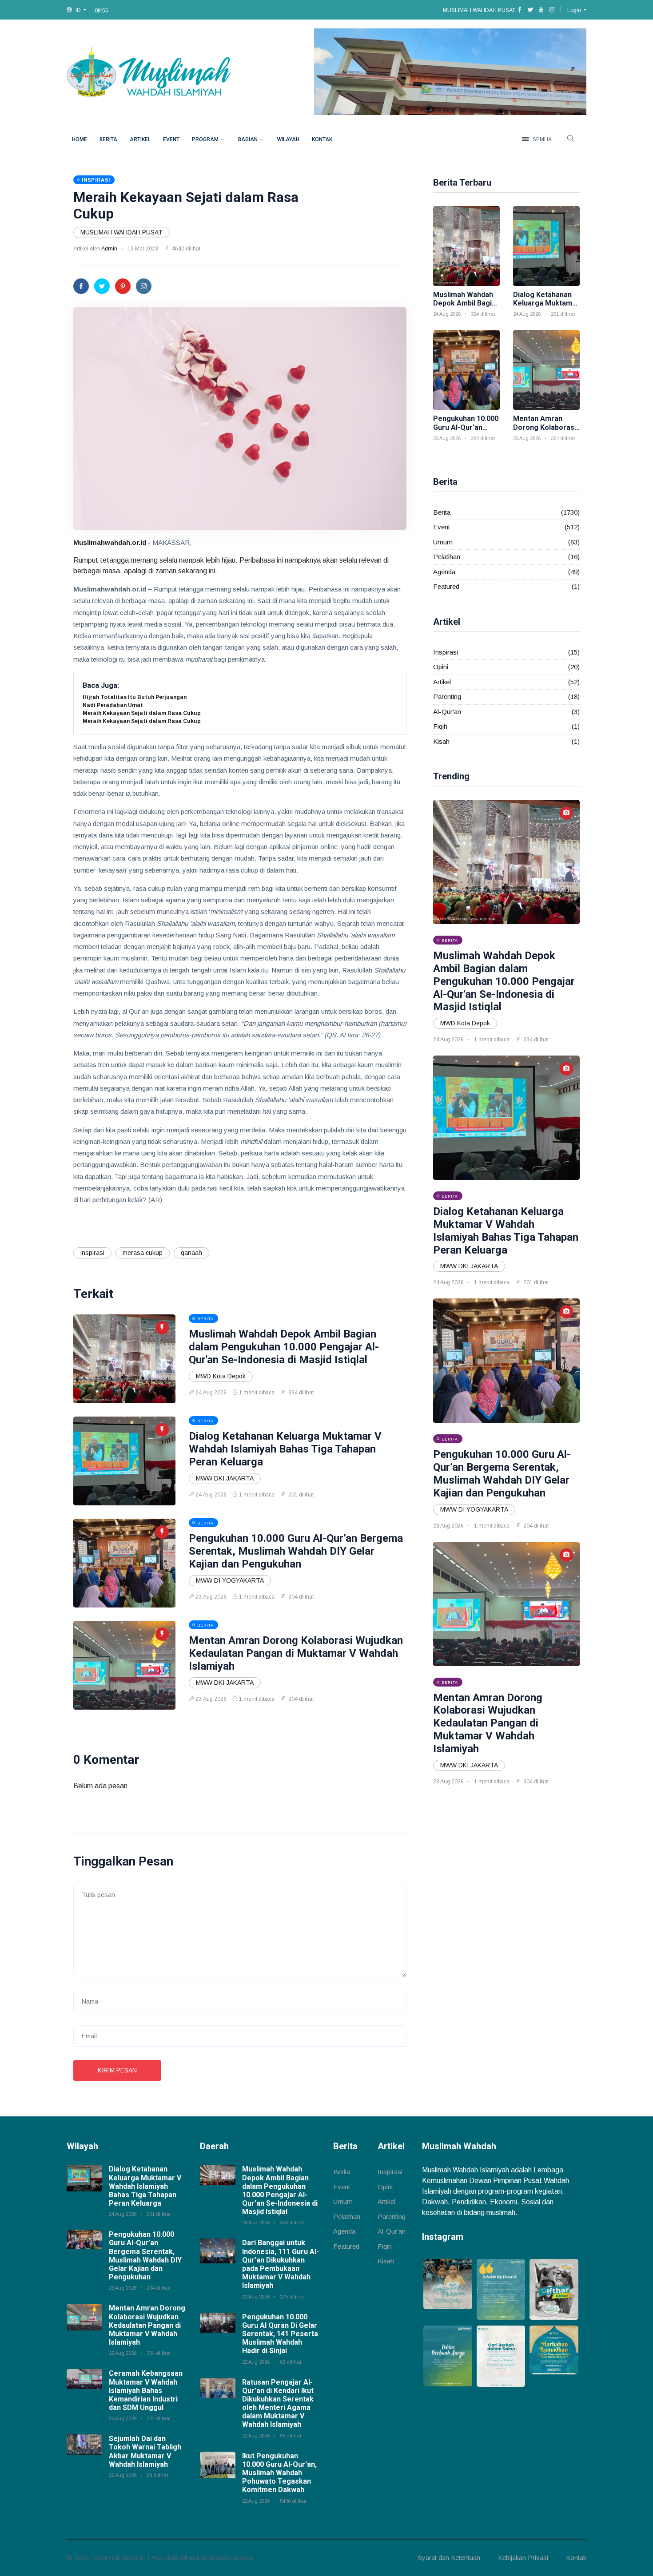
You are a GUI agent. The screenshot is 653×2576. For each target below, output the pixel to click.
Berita (108, 139)
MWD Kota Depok (221, 1376)
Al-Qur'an (447, 712)
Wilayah (288, 139)
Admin (109, 249)
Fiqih (440, 726)
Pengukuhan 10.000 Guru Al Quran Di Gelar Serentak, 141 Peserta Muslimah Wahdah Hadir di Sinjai (280, 2334)
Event (171, 139)
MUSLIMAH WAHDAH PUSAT (121, 232)
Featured (446, 586)
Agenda (444, 572)
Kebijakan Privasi (523, 2558)
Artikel (140, 139)
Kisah (441, 741)
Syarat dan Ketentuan (449, 2558)
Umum (443, 542)
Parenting (447, 697)
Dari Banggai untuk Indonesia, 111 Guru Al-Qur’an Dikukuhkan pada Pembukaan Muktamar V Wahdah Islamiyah (281, 2264)
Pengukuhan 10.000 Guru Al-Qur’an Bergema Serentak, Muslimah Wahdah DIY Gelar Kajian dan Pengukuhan (296, 1551)
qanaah (191, 1253)
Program (205, 139)
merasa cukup (143, 1253)
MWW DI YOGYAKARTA (230, 1580)
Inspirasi (446, 652)
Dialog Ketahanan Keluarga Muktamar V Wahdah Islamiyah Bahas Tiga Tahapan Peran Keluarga (285, 1449)
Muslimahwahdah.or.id (110, 542)
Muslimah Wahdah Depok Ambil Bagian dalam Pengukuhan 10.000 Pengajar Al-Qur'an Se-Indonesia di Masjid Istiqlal (284, 1347)
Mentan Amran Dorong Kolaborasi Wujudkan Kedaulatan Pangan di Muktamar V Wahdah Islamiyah (296, 1653)
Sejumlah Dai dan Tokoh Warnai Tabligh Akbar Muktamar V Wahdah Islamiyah (145, 2451)
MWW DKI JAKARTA (225, 1478)
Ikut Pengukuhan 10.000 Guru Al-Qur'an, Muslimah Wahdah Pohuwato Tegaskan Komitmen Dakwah (279, 2473)
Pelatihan (447, 557)
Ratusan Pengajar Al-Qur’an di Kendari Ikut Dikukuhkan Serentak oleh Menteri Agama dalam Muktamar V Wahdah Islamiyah (278, 2403)
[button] (76, 10)
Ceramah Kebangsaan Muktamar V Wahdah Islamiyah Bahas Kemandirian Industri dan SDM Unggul (146, 2390)
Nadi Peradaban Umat (113, 705)
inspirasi (92, 1253)
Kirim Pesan (117, 2070)
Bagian (248, 139)
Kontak (322, 139)
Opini (441, 667)
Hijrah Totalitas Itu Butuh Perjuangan (135, 697)
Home (80, 139)
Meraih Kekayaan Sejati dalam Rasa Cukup (142, 713)
